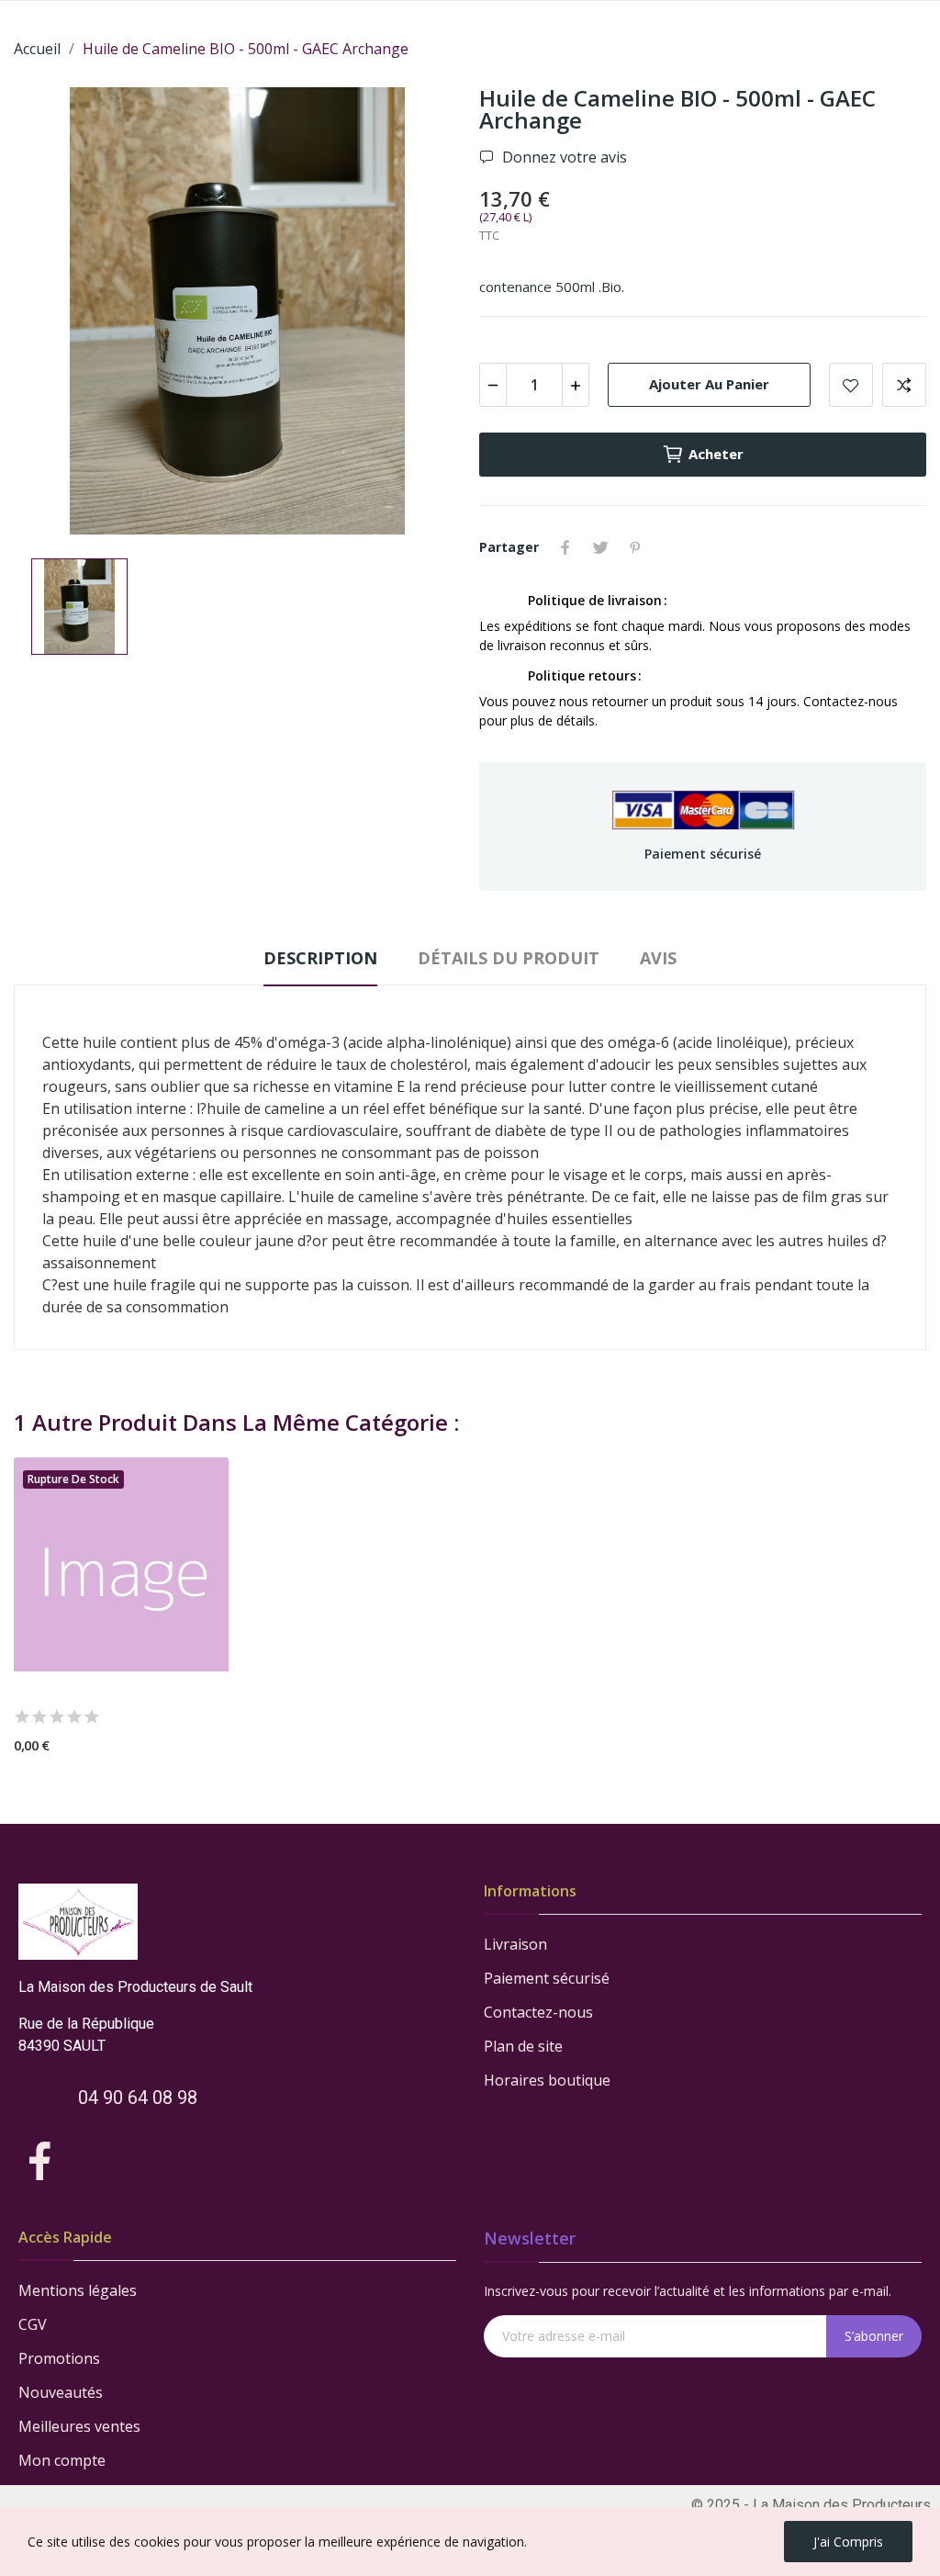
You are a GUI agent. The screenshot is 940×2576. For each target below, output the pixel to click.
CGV (33, 2324)
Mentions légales (78, 2290)
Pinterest (635, 547)
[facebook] (40, 2162)
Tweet (600, 547)
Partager (565, 547)
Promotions (59, 2358)
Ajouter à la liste (851, 385)
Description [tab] (320, 958)
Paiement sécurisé (547, 1978)
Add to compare (904, 385)
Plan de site (523, 2046)
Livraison (515, 1944)
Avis (658, 958)
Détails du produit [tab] (509, 958)
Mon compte (62, 2460)
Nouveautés (61, 2392)
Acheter (716, 454)
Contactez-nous (538, 2012)
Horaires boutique (547, 2080)
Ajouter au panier (709, 384)
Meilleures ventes (79, 2426)
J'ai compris (848, 2542)
